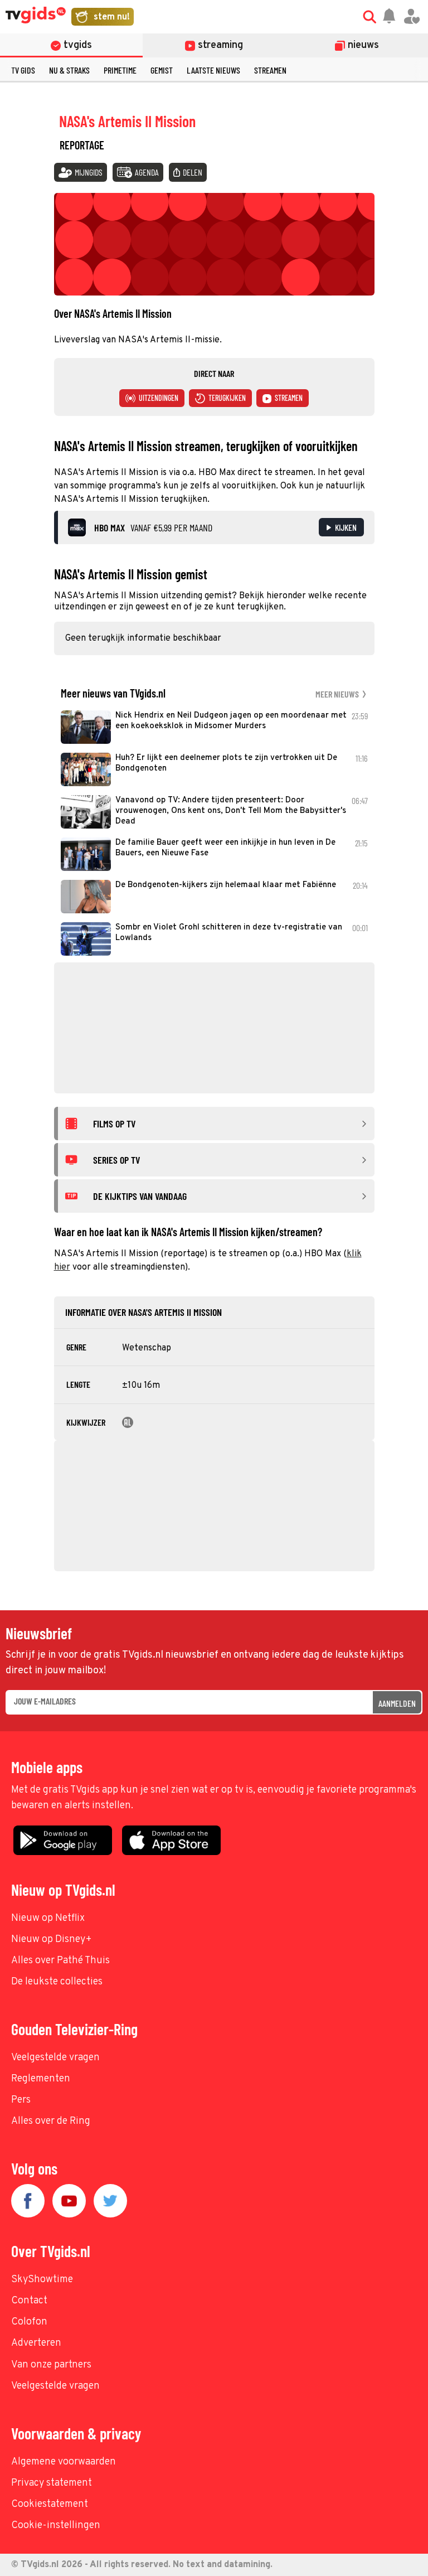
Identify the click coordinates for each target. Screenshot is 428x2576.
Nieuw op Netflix (48, 1918)
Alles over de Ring (51, 2121)
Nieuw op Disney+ (52, 1940)
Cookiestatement (50, 2504)
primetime (120, 70)
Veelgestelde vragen (55, 2058)
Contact (29, 2301)
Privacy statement (52, 2483)
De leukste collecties (57, 1982)
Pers (21, 2100)
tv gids (23, 70)
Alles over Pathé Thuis (60, 1961)
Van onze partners (51, 2365)
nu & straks (69, 70)
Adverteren (36, 2343)
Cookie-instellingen (56, 2526)
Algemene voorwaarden (64, 2462)
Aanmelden (397, 1703)
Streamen (270, 70)
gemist (162, 70)
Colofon (29, 2322)
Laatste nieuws (213, 70)
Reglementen (41, 2079)
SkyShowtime (42, 2280)
